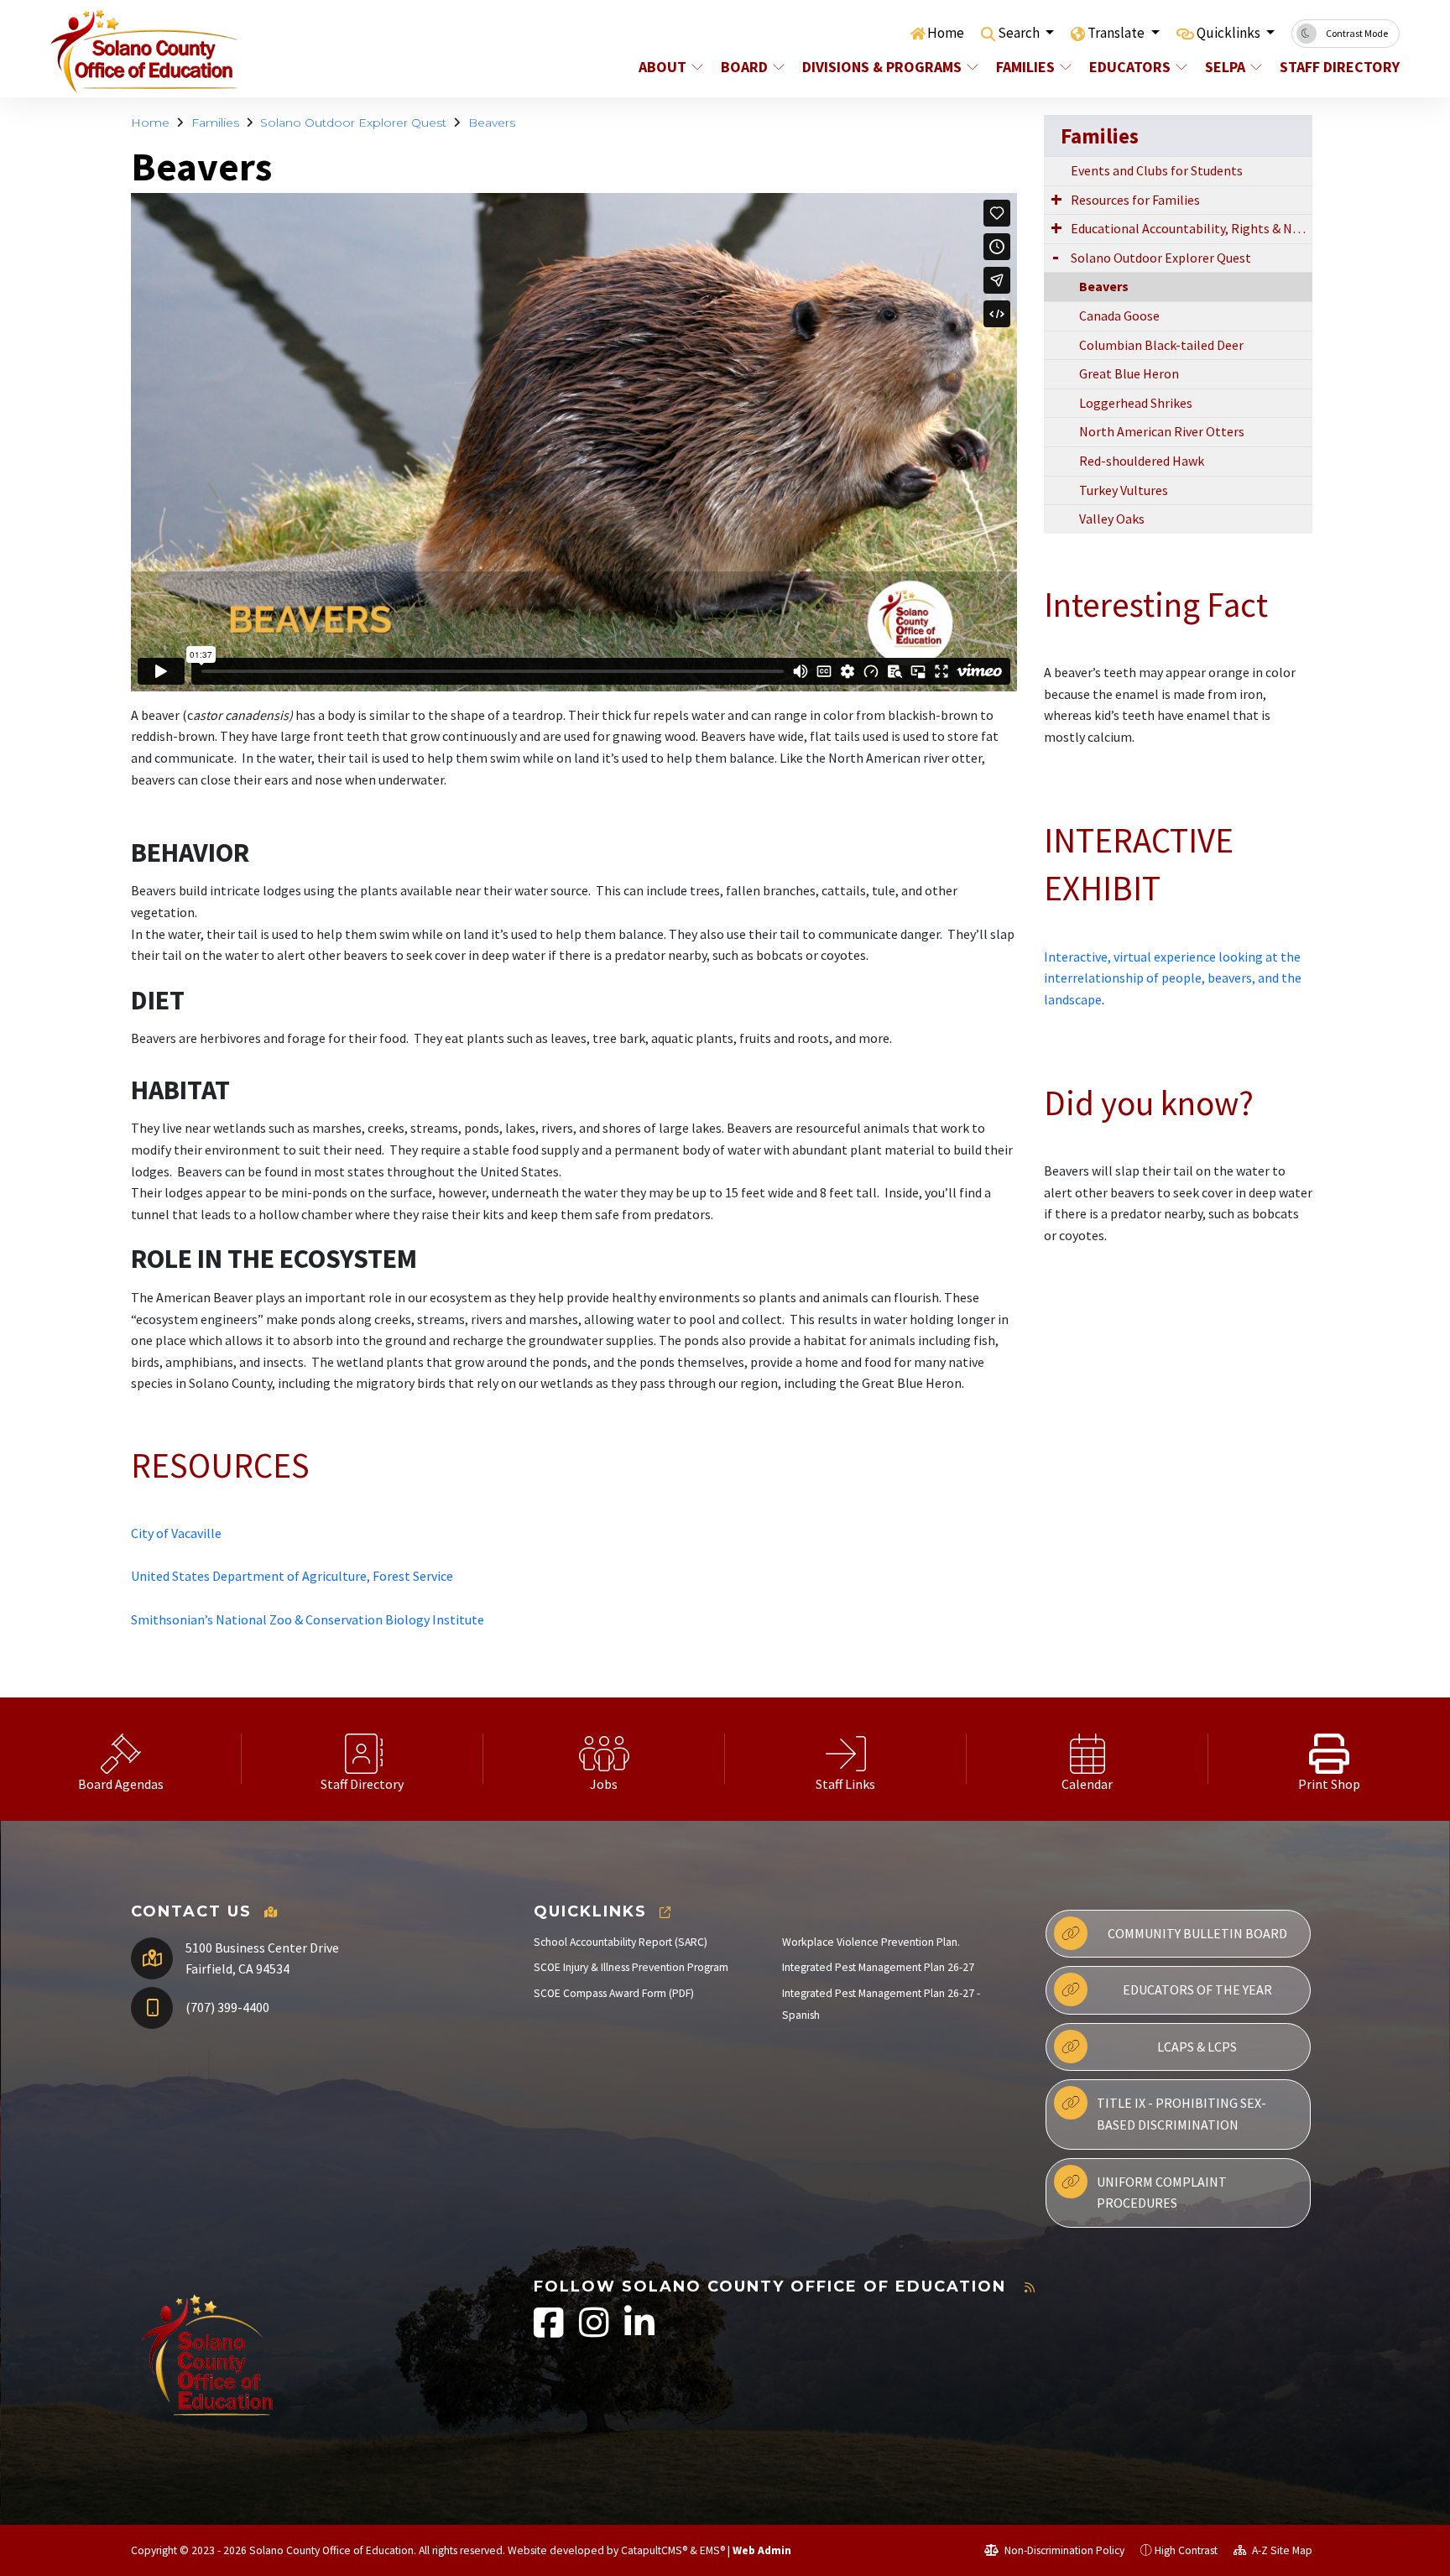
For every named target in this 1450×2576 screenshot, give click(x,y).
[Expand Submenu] (1056, 199)
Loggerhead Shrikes (1136, 403)
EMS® (712, 2550)
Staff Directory (1333, 67)
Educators (1130, 67)
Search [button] (1020, 33)
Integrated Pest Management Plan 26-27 (878, 1967)
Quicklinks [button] (1230, 33)
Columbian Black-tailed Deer (1161, 345)
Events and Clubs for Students (1157, 170)
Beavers (492, 123)
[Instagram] (595, 2331)
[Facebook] (550, 2331)
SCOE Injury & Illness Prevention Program (631, 1967)
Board (744, 67)
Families (1025, 67)
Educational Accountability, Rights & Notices (1192, 228)
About (662, 67)
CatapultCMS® (654, 2550)
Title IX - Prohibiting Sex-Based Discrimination (1181, 2114)
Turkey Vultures (1124, 490)
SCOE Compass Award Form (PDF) (614, 1993)
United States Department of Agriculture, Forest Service (292, 1576)
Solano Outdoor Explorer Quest (353, 123)
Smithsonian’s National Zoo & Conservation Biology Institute (308, 1619)
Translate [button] (1117, 33)
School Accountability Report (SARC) (621, 1942)
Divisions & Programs (882, 67)
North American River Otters (1162, 431)
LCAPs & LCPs (1197, 2047)
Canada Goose (1119, 315)
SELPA (1225, 67)
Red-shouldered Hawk (1142, 461)
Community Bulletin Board (1197, 1933)
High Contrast (1186, 2550)
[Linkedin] (639, 2331)
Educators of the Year (1197, 1989)
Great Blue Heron (1129, 373)
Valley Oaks (1112, 519)
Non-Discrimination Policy (1063, 2550)
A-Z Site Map (1281, 2550)
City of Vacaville (176, 1533)
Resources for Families (1135, 200)
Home (946, 33)
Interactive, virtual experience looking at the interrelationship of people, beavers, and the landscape (1173, 978)
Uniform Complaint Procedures (1162, 2193)
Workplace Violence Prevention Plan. (871, 1942)
